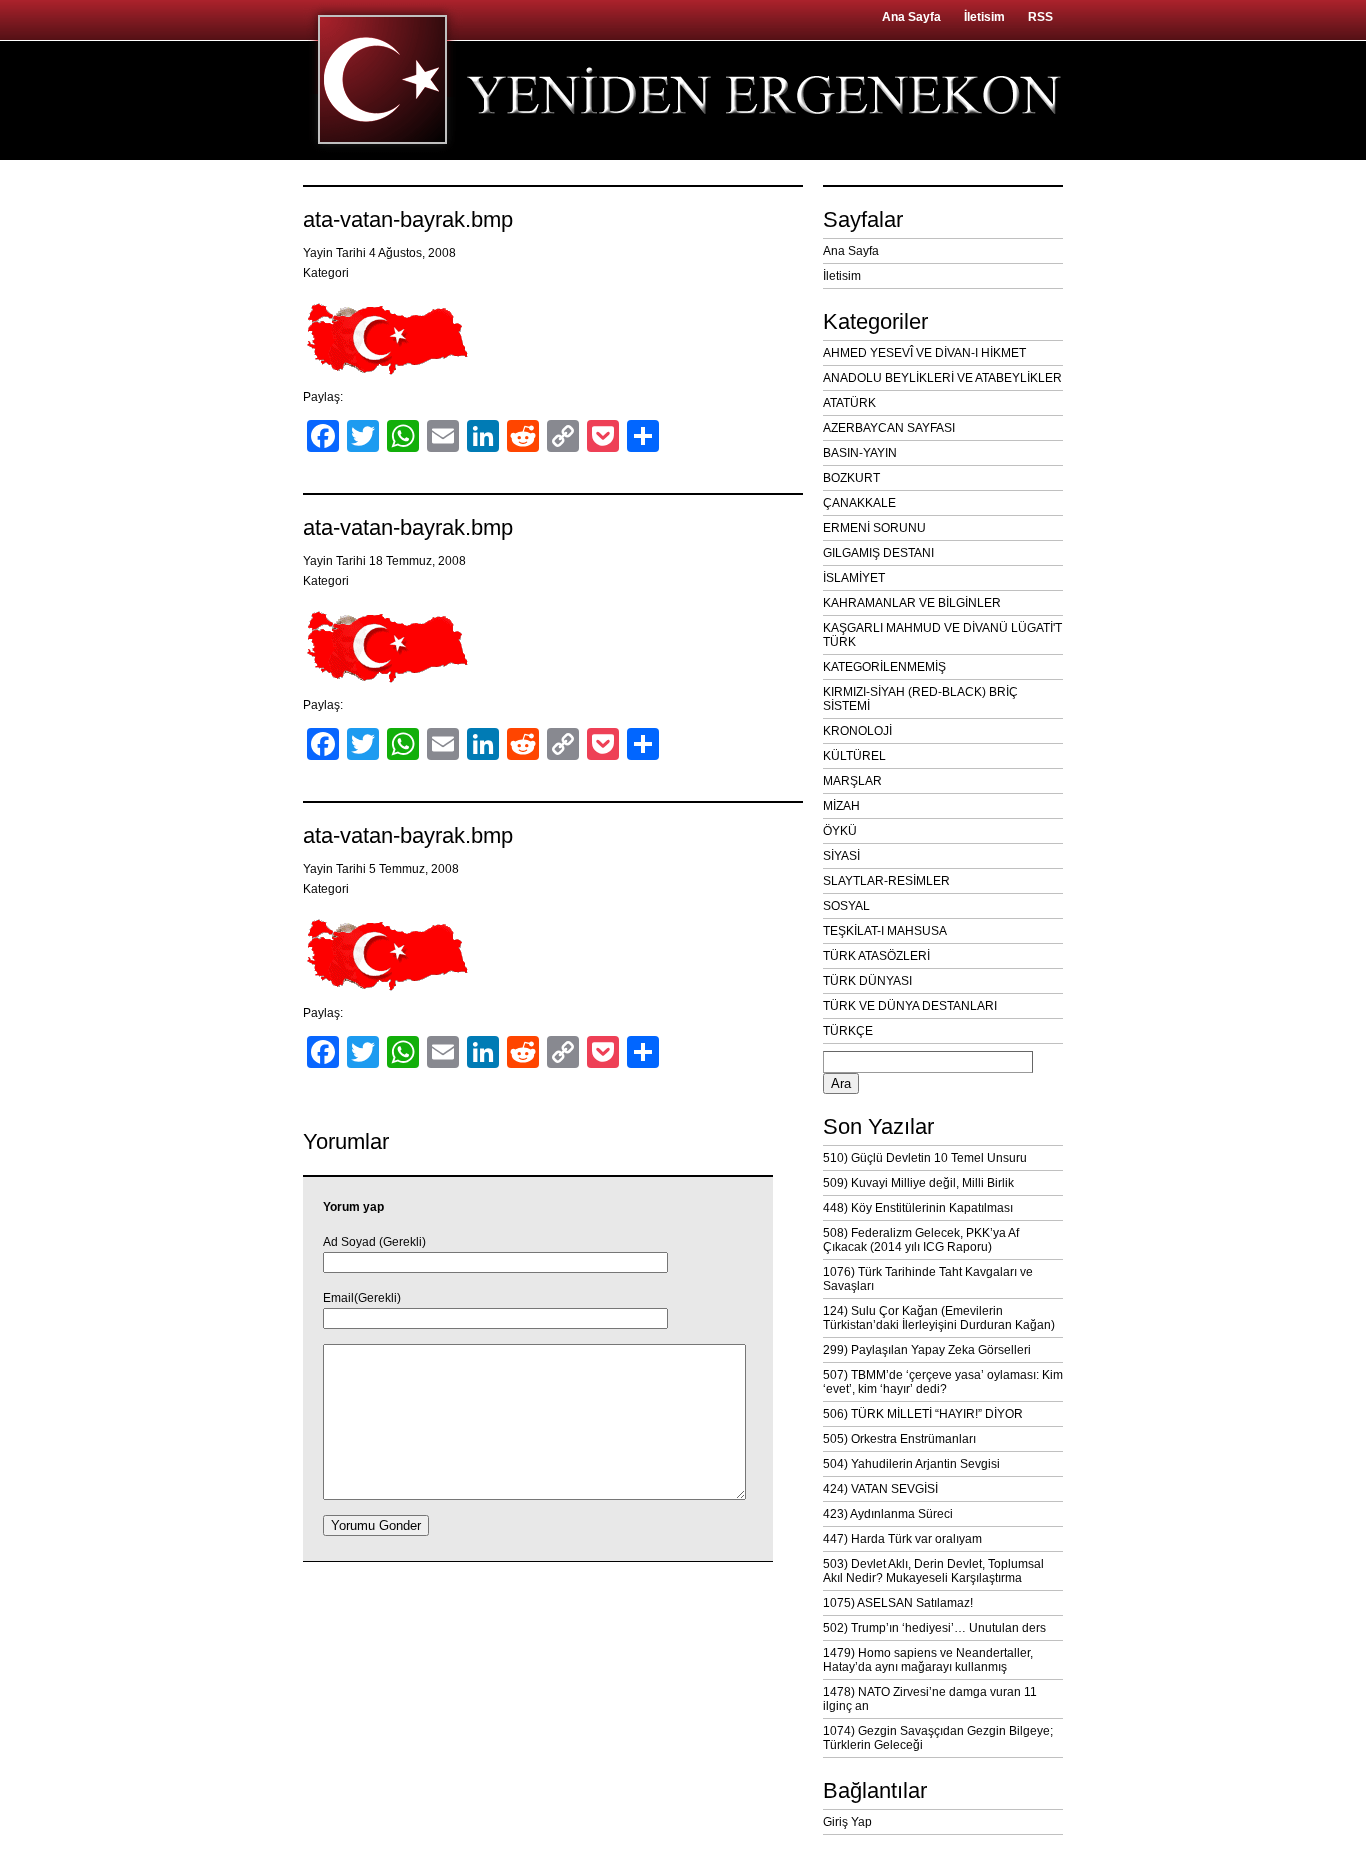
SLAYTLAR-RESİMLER (886, 881)
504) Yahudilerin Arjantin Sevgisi (911, 1464)
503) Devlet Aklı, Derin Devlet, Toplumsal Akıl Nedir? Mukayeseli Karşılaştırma (933, 1571)
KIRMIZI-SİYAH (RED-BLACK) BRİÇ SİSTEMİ (920, 699)
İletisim (984, 17)
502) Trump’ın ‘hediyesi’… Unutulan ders (934, 1628)
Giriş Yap (847, 1822)
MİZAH (841, 806)
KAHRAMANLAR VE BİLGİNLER (912, 603)
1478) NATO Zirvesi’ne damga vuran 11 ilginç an (930, 1699)
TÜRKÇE (848, 1031)
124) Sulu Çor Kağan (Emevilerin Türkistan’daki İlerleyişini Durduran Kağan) (939, 1318)
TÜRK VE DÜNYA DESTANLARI (910, 1006)
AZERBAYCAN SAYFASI (889, 428)
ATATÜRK (849, 403)
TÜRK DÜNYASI (867, 981)
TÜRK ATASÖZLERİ (876, 956)
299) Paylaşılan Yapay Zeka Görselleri (927, 1350)
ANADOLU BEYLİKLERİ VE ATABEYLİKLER (942, 378)
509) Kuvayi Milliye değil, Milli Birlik (918, 1183)
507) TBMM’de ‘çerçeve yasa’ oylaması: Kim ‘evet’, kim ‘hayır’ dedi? (943, 1382)
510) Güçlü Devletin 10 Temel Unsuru (925, 1158)
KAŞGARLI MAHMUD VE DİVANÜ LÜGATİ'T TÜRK (942, 635)
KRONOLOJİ (857, 731)
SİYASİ (841, 856)
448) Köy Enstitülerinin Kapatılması (918, 1208)
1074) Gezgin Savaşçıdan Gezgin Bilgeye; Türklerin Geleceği (938, 1738)
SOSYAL (846, 906)
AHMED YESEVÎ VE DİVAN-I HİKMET (924, 353)
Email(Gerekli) (362, 1298)
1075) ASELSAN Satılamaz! (898, 1603)
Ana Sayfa (911, 17)
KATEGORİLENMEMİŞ (884, 667)
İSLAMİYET (854, 578)
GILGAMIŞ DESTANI (878, 553)
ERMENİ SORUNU (874, 528)
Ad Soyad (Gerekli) (374, 1242)
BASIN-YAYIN (860, 453)
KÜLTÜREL (854, 756)
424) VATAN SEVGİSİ (880, 1489)
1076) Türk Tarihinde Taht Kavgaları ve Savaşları (928, 1279)
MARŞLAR (852, 781)
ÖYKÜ (840, 831)
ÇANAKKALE (859, 503)
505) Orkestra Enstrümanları (899, 1439)
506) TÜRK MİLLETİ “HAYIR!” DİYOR (923, 1414)
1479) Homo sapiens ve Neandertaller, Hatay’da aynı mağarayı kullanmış (928, 1660)
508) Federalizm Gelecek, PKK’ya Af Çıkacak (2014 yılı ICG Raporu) (921, 1240)
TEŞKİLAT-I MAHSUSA (885, 931)
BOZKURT (851, 478)
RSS (1040, 17)
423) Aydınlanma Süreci (888, 1514)
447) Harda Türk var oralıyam (902, 1539)
